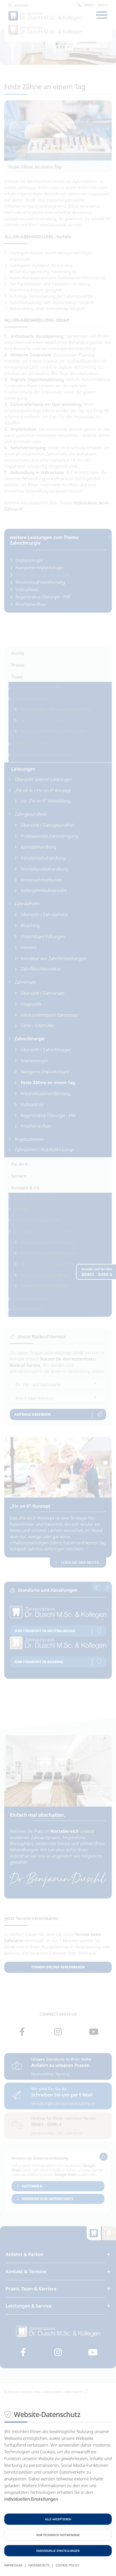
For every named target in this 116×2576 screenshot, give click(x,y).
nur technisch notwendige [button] (58, 2535)
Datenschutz (39, 2565)
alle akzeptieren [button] (58, 2519)
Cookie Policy (68, 2565)
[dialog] (58, 2489)
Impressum (13, 2565)
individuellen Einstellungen (31, 2499)
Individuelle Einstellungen (58, 2551)
